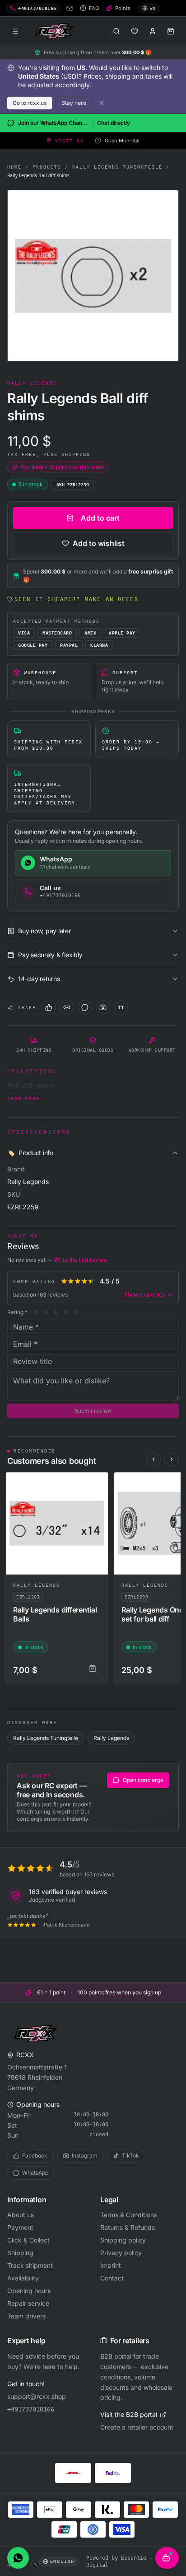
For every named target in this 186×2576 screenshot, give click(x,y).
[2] (46, 1312)
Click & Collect (28, 2240)
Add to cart (100, 518)
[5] (75, 1312)
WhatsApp (35, 2173)
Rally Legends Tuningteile (117, 167)
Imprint (111, 2265)
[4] (65, 1312)
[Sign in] (153, 31)
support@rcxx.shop (37, 2396)
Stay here (74, 103)
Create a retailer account (137, 2427)
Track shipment (30, 2265)
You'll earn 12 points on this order (62, 467)
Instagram (85, 2155)
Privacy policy (121, 2253)
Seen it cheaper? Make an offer (77, 599)
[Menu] (15, 31)
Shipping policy (123, 2240)
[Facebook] (49, 1007)
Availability (23, 2278)
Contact (112, 2278)
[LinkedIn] (67, 1007)
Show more (23, 1098)
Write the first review (81, 1260)
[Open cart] (171, 31)
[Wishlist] (135, 31)
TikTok (130, 2155)
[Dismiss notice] (102, 103)
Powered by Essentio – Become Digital (130, 2562)
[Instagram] (103, 1007)
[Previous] (153, 1459)
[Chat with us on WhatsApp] (18, 2558)
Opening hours (29, 2291)
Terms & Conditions (129, 2215)
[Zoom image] (93, 276)
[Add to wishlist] (97, 1483)
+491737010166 (31, 2409)
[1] (36, 1312)
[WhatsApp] (85, 1007)
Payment (20, 2227)
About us (21, 2215)
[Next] (172, 1459)
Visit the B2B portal (129, 2414)
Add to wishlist (99, 543)
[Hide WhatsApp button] (35, 2564)
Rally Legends (37, 1585)
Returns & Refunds (128, 2227)
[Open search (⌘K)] (116, 31)
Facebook (35, 2155)
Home (14, 167)
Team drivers (26, 2316)
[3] (56, 1312)
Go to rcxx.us (30, 103)
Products (47, 167)
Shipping (20, 2253)
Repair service (28, 2303)
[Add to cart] (93, 1669)
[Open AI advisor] (167, 2558)
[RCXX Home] (56, 31)
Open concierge (143, 1780)
